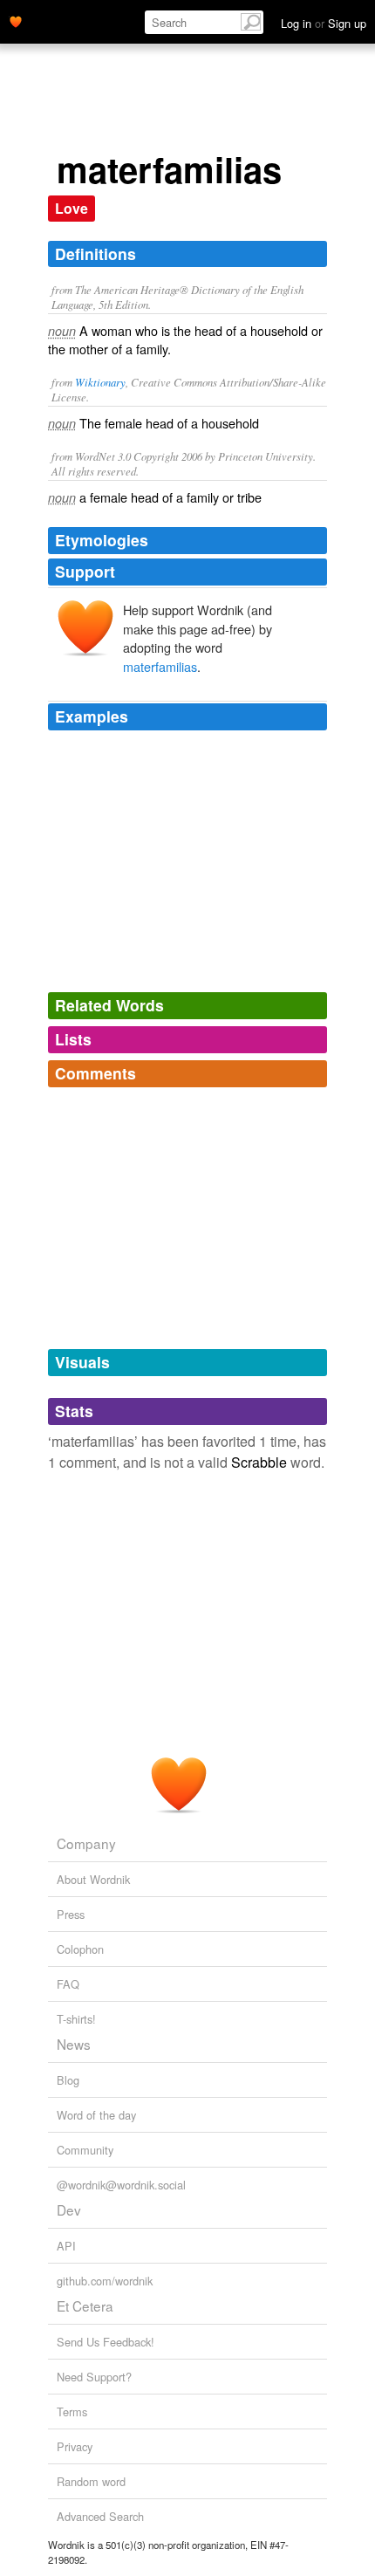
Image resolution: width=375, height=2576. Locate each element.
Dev (69, 2209)
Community (85, 2150)
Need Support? (94, 2377)
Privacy (75, 2446)
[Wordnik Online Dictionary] (16, 20)
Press (71, 1914)
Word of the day (96, 2115)
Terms (72, 2412)
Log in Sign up (324, 23)
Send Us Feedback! (106, 2342)
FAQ (68, 1984)
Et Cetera (85, 2305)
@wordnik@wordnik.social (121, 2185)
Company (86, 1843)
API (66, 2246)
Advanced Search (100, 2516)
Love (72, 208)
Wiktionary (100, 382)
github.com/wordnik (105, 2281)
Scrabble (259, 1462)
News (74, 2044)
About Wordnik (93, 1879)
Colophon (80, 1949)
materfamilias (160, 666)
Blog (68, 2080)
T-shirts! (76, 2019)
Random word (91, 2481)
